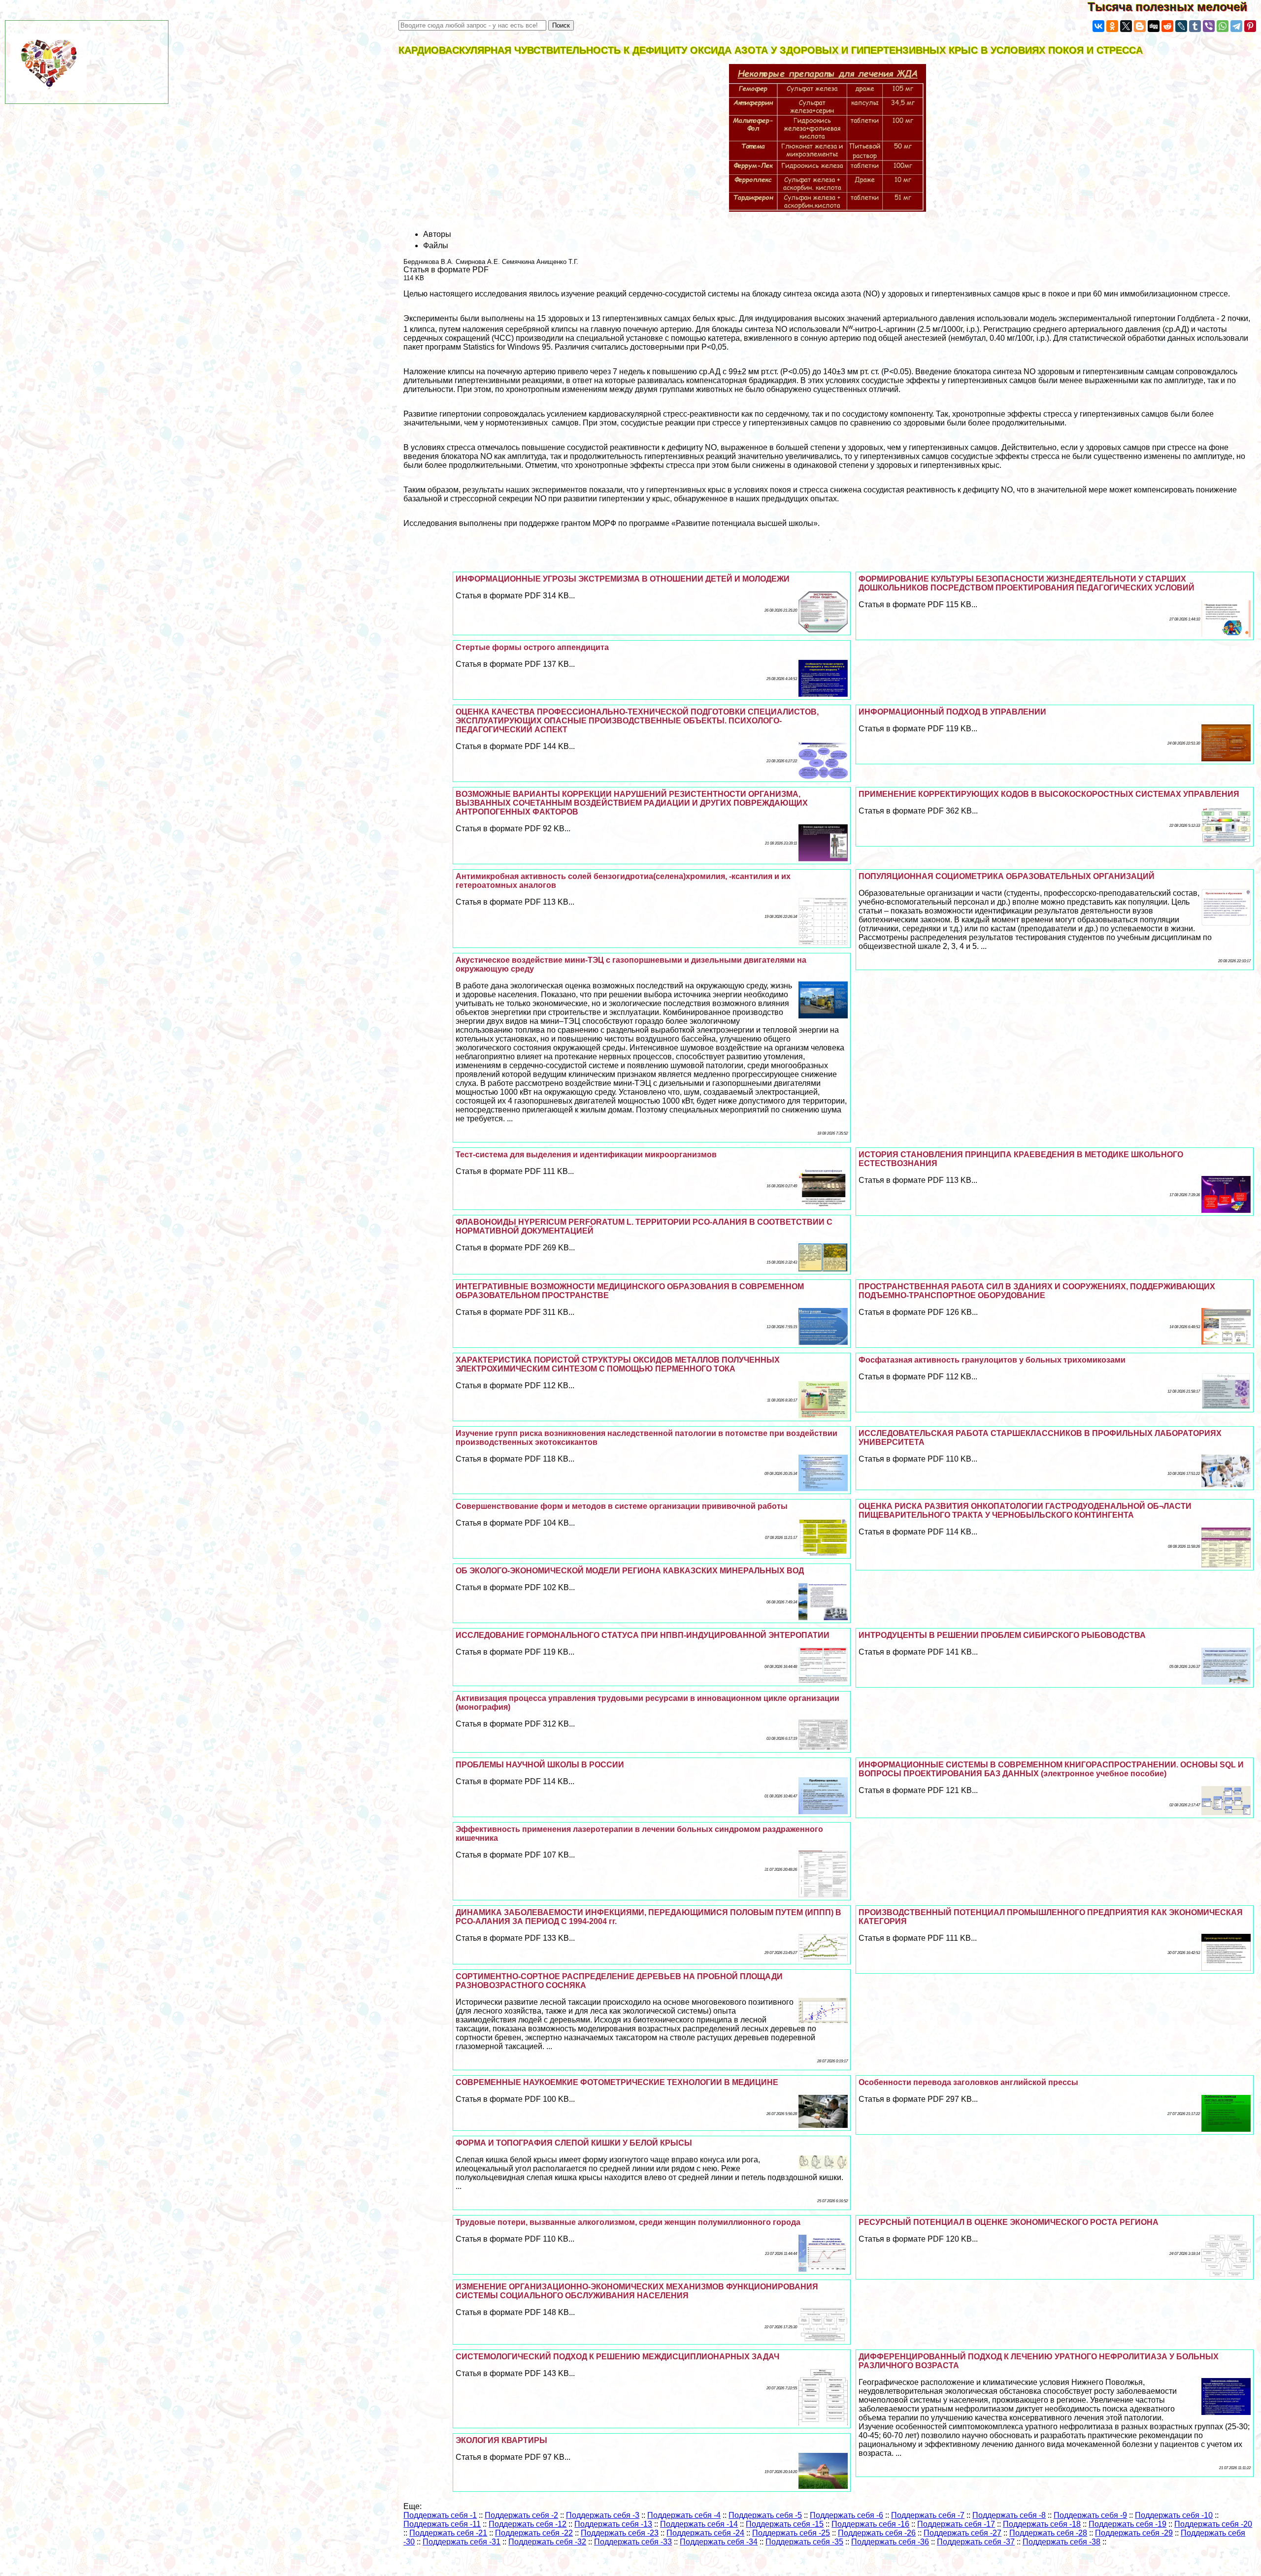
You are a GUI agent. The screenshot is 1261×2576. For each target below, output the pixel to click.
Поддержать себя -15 (785, 2524)
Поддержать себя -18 (1042, 2524)
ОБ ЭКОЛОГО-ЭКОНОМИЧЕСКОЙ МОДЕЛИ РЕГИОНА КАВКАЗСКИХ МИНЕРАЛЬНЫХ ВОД (630, 1571)
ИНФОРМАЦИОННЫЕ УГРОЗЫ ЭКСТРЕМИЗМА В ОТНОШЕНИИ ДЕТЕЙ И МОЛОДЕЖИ (623, 579)
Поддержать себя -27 (962, 2533)
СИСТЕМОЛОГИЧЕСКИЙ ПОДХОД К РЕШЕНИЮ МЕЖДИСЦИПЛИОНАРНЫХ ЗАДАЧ (617, 2357)
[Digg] (1154, 26)
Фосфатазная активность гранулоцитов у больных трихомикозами (992, 1360)
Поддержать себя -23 (620, 2533)
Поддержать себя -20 (1213, 2524)
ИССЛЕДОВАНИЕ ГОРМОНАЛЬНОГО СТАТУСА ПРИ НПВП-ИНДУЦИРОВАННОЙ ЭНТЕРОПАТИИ (643, 1635)
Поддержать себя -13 (613, 2524)
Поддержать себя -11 (442, 2524)
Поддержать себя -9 (1090, 2515)
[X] (1126, 26)
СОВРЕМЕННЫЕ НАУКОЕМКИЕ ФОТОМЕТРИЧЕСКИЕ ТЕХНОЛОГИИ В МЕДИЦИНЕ (617, 2082)
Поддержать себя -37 (976, 2542)
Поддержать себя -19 (1128, 2524)
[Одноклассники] (1112, 26)
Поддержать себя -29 (1134, 2533)
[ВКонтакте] (1098, 26)
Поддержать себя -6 (846, 2515)
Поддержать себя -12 (528, 2524)
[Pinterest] (1250, 26)
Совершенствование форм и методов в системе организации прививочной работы (622, 1506)
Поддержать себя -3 (603, 2515)
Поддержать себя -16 (870, 2524)
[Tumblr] (1195, 26)
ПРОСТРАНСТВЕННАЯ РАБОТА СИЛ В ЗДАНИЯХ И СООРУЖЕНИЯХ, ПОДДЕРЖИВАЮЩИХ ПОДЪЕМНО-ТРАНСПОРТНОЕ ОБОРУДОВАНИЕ (1037, 1291)
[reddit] (1167, 26)
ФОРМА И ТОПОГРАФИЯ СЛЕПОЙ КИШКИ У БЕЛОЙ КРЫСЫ (574, 2143)
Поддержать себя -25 (791, 2533)
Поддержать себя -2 (521, 2515)
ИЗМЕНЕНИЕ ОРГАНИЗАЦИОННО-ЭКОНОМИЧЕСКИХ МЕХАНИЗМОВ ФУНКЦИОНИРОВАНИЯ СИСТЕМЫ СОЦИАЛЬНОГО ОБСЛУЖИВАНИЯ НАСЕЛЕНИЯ (637, 2291)
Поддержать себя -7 (928, 2515)
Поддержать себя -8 (1009, 2515)
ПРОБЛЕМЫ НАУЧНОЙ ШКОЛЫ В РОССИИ (540, 1765)
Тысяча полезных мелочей (1174, 7)
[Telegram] (1236, 26)
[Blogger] (1140, 26)
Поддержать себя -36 (890, 2542)
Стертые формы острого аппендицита (532, 647)
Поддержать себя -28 (1048, 2533)
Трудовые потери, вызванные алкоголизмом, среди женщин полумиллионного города (628, 2222)
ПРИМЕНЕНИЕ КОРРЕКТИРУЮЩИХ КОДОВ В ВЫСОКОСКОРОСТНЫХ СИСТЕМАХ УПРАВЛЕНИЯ (1049, 794)
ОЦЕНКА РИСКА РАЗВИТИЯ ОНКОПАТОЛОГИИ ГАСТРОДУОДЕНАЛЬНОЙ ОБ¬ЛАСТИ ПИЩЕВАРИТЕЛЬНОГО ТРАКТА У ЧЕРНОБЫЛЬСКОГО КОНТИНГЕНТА (1025, 1511)
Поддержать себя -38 (1062, 2542)
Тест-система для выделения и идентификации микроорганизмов (586, 1155)
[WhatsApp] (1223, 26)
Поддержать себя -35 (804, 2542)
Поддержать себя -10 (1174, 2515)
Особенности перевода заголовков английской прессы (968, 2082)
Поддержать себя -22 (534, 2533)
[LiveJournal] (1181, 26)
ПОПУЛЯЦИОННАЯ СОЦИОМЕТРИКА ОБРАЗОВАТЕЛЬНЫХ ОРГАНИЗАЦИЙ (1007, 876)
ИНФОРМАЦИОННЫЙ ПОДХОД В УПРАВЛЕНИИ (952, 712)
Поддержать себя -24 (705, 2533)
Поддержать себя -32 (547, 2542)
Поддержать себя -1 (440, 2515)
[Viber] (1209, 26)
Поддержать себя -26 (877, 2533)
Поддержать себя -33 (633, 2542)
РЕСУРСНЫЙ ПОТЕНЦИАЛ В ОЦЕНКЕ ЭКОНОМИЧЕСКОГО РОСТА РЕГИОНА (1009, 2222)
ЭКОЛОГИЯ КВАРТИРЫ (501, 2440)
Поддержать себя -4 (684, 2515)
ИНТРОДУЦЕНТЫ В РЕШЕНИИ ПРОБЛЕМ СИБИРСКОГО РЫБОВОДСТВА (1002, 1635)
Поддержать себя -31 (462, 2542)
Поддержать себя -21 (448, 2533)
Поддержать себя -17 (956, 2524)
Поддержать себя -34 (719, 2542)
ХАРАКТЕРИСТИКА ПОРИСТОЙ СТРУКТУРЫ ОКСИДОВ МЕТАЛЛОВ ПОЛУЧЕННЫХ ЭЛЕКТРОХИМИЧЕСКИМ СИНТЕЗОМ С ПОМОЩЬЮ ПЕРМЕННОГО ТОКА (618, 1364)
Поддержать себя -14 (699, 2524)
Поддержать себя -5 (765, 2515)
